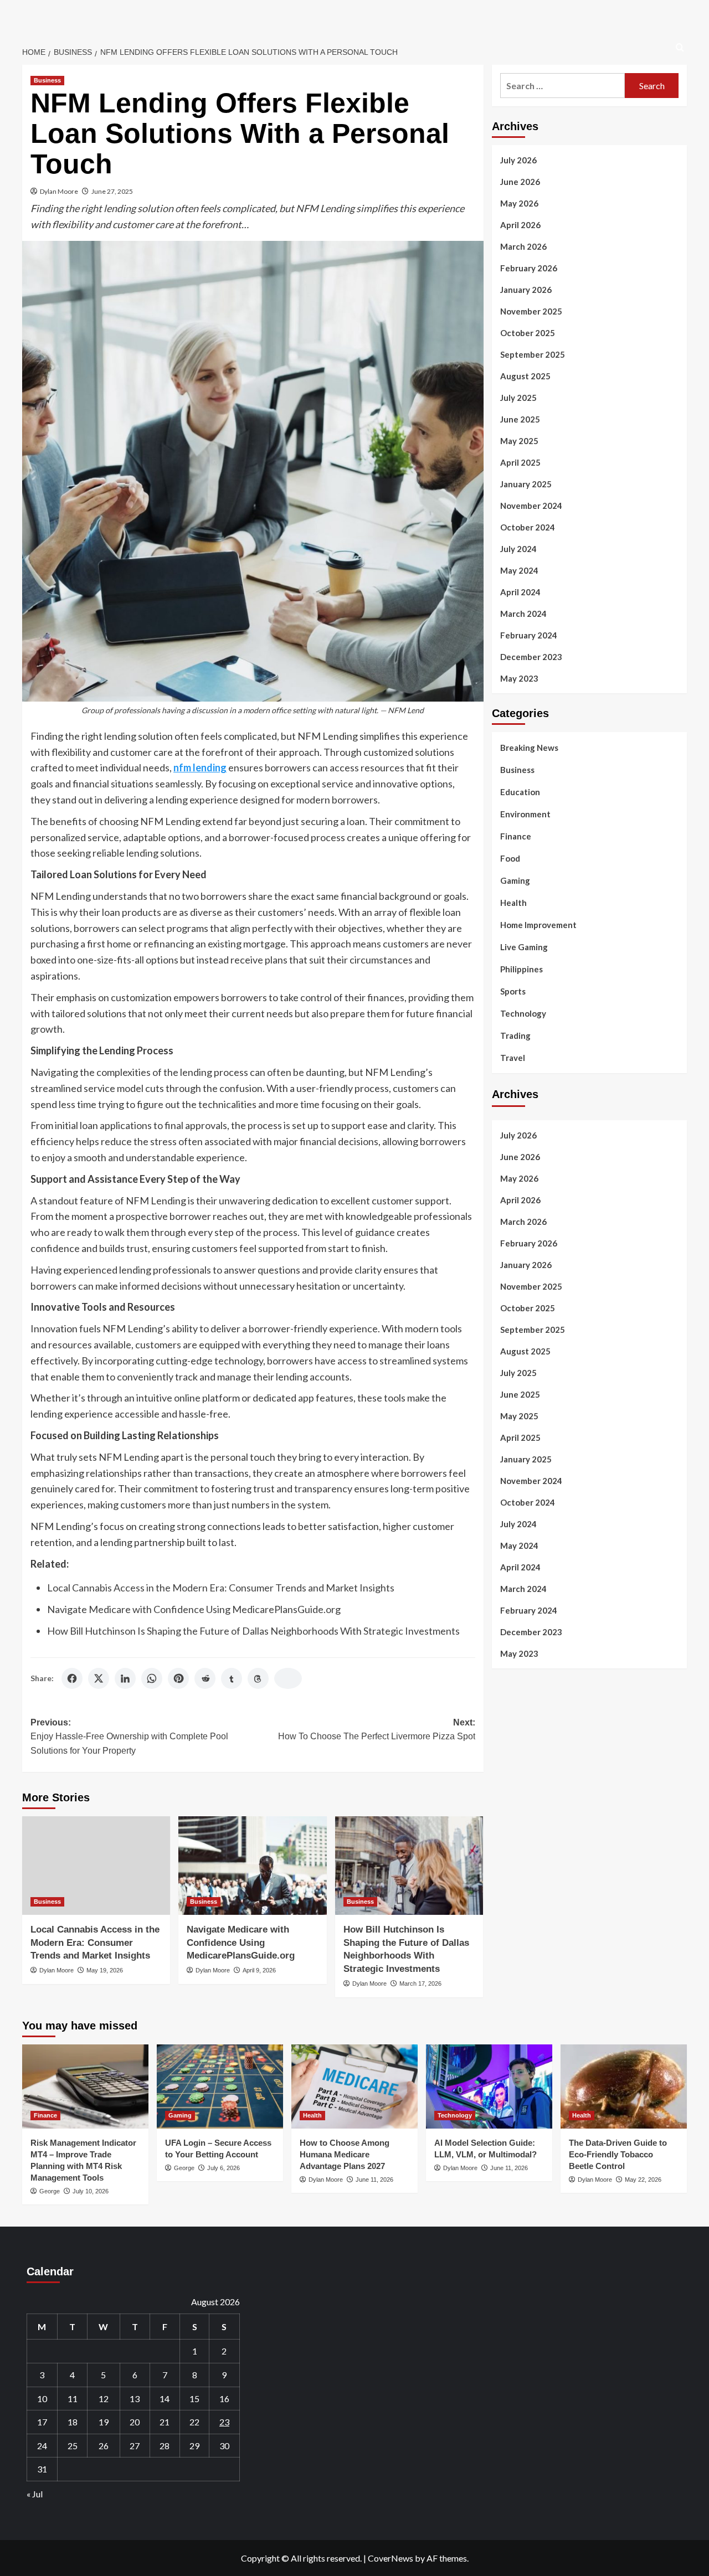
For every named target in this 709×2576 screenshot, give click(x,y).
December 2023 (531, 657)
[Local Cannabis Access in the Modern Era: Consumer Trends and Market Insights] (96, 1866)
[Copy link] (288, 1678)
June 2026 (520, 182)
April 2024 (520, 592)
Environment (525, 814)
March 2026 (523, 246)
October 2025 (528, 333)
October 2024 (528, 527)
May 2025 (519, 441)
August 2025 (525, 376)
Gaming (515, 880)
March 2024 (523, 614)
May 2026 (519, 203)
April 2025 (520, 462)
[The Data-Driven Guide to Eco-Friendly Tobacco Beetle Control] (624, 2086)
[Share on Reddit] (205, 1678)
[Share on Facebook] (72, 1678)
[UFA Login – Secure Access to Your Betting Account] (220, 2086)
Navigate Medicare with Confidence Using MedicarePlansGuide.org (194, 1609)
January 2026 (526, 290)
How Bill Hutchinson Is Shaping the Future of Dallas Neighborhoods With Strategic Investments (253, 1631)
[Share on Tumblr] (232, 1678)
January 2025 (526, 484)
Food (510, 858)
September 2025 (533, 354)
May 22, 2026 (643, 2180)
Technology (523, 1013)
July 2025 (518, 398)
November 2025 (531, 311)
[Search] (680, 48)
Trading (515, 1035)
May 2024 (519, 570)
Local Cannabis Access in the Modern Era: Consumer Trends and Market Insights (221, 1588)
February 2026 (529, 268)
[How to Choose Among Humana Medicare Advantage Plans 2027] (354, 2086)
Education (520, 792)
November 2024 (531, 506)
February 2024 (529, 635)
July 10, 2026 (91, 2191)
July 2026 (518, 160)
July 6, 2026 (224, 2168)
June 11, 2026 (374, 2180)
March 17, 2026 (420, 1983)
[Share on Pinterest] (178, 1678)
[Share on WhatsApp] (152, 1678)
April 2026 (520, 225)
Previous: (129, 1737)
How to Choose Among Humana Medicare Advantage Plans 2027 (345, 2154)
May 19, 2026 (105, 1970)
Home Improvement (538, 925)
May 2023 (519, 678)
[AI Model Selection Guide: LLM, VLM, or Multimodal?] (489, 2086)
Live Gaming (524, 947)
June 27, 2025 (112, 191)
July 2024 (518, 549)
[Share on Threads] (258, 1678)
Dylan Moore (59, 191)
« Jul (35, 2494)
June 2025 (520, 419)
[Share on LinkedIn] (125, 1678)
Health (513, 903)
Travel (513, 1058)
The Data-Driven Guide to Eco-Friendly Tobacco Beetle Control (618, 2154)
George (50, 2191)
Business (47, 80)
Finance (516, 836)
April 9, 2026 (259, 1970)
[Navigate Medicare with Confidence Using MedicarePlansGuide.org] (252, 1866)
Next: (376, 1730)
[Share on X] (99, 1678)
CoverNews (391, 2558)
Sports (513, 991)
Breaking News (529, 748)
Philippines (522, 969)
